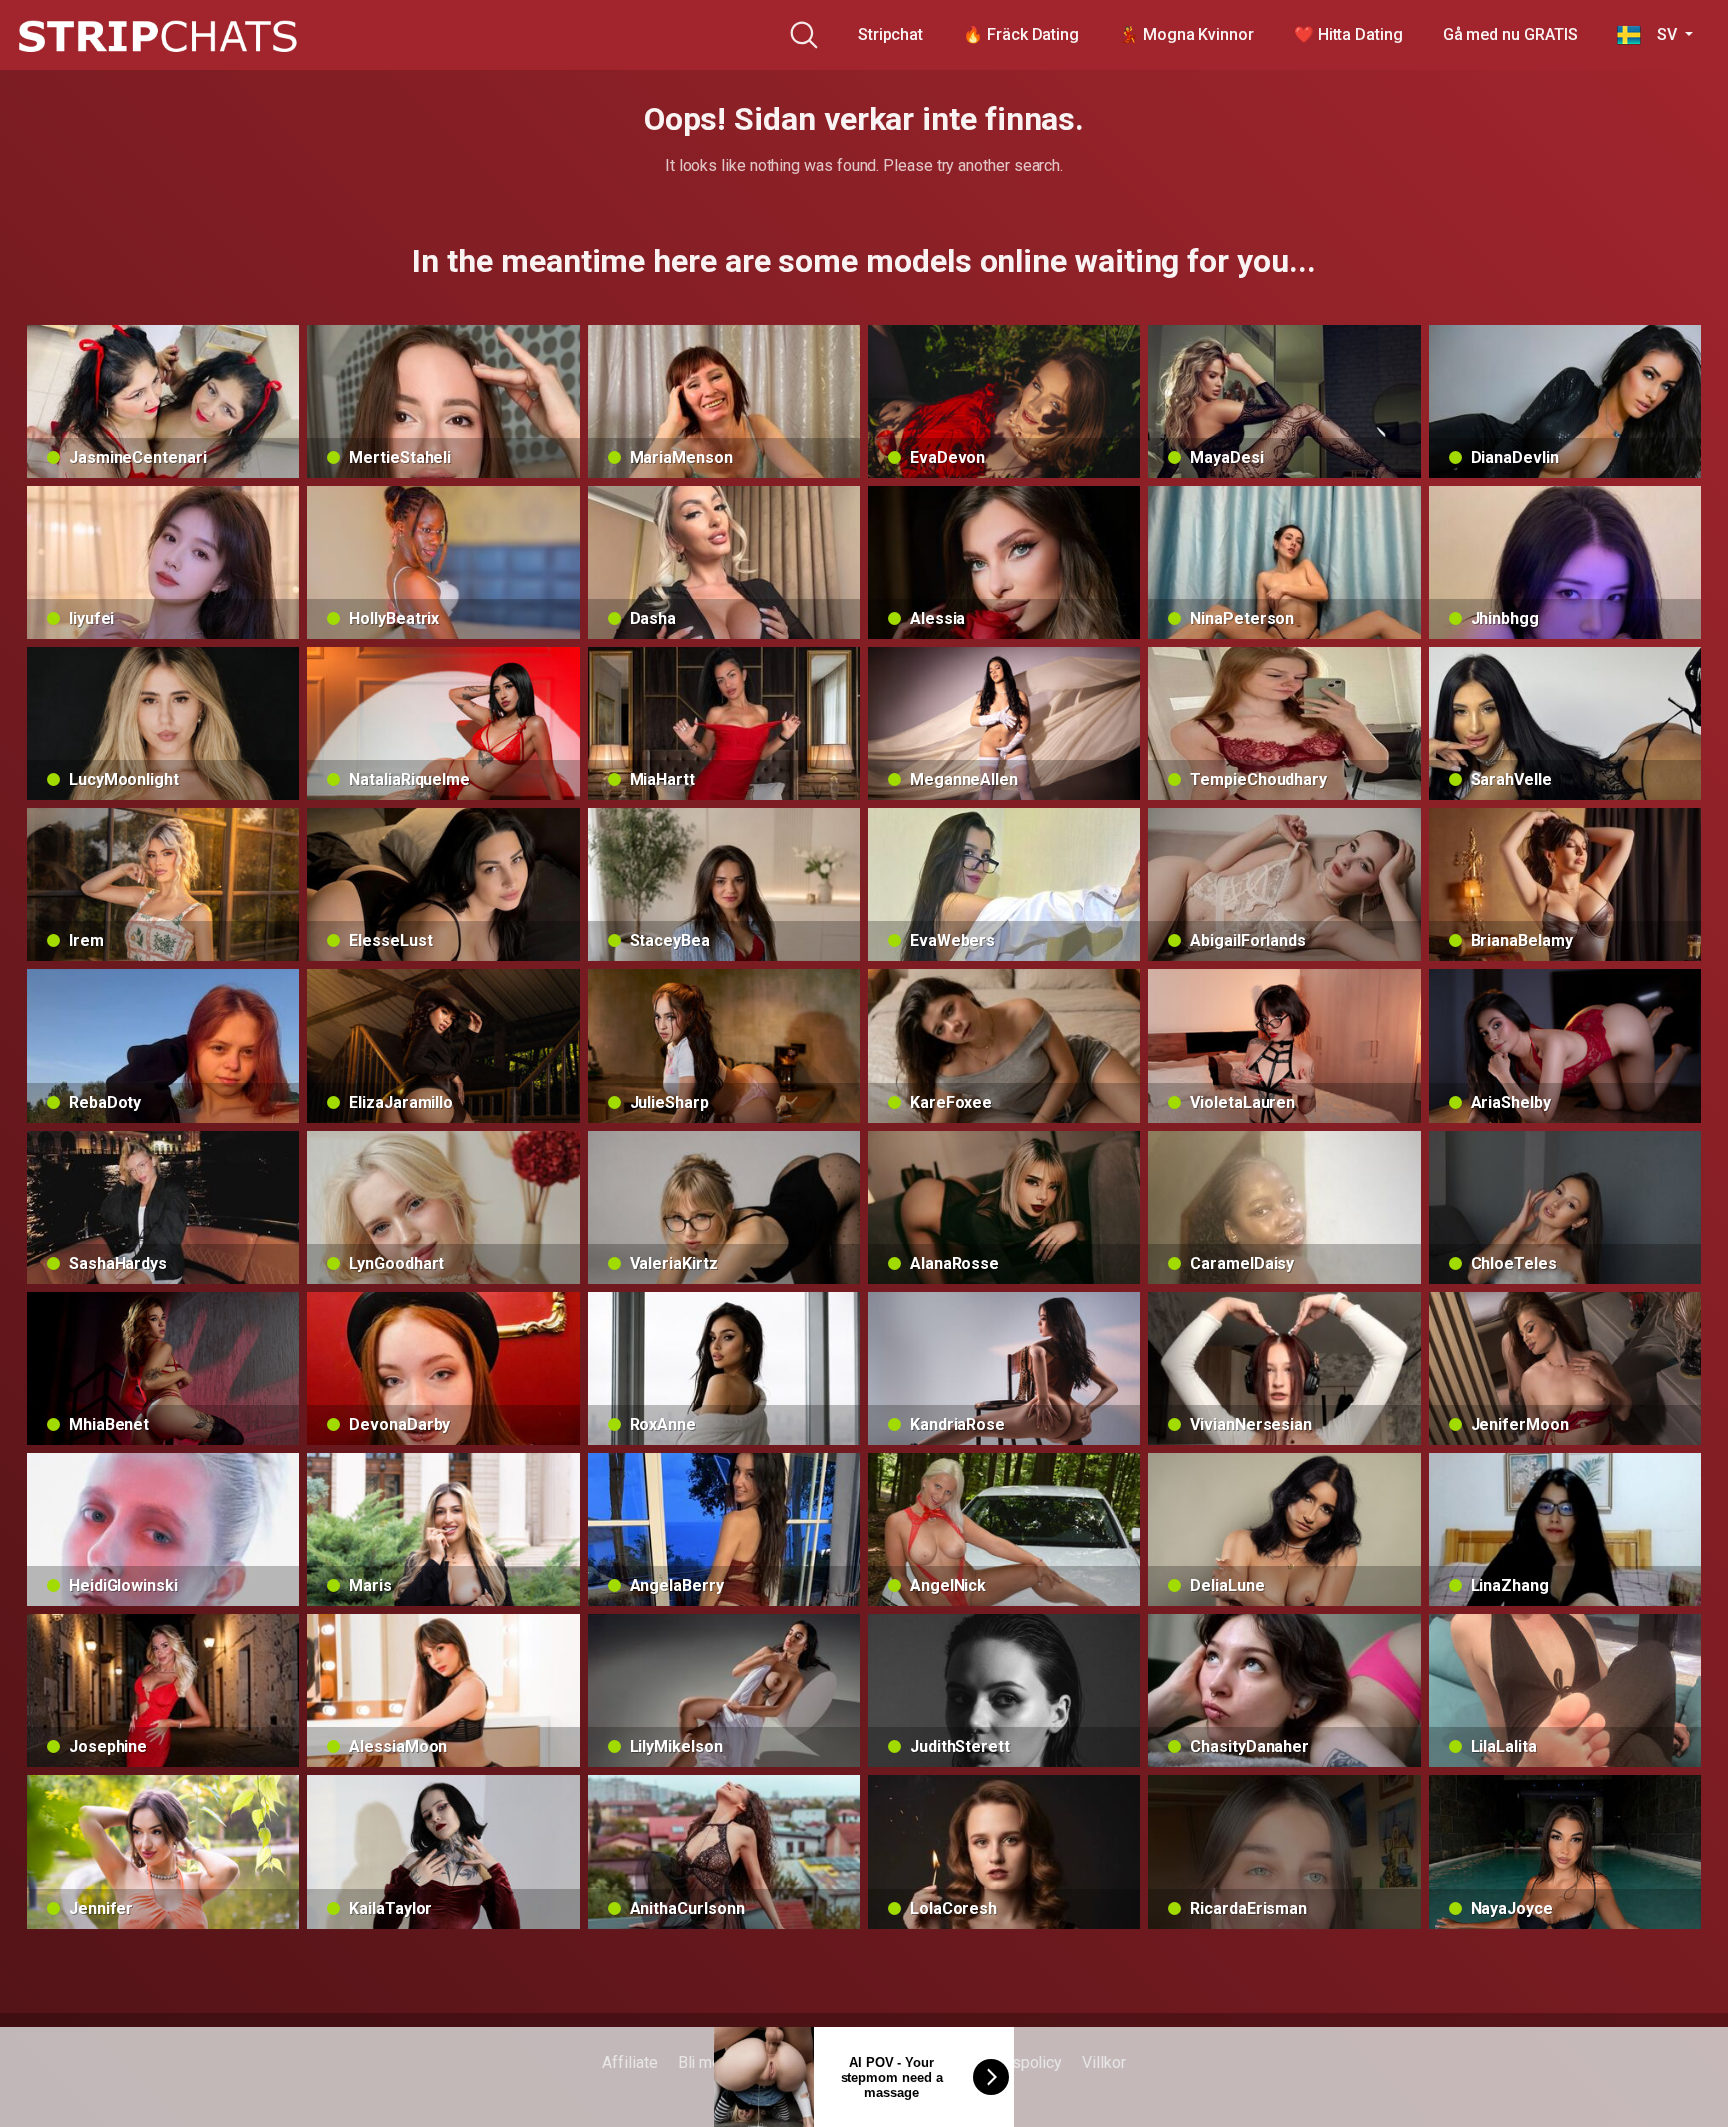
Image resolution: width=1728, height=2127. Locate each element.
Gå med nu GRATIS (1510, 34)
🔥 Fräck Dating (1021, 34)
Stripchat (890, 34)
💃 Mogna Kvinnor (1186, 34)
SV (1660, 34)
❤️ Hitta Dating (1348, 34)
